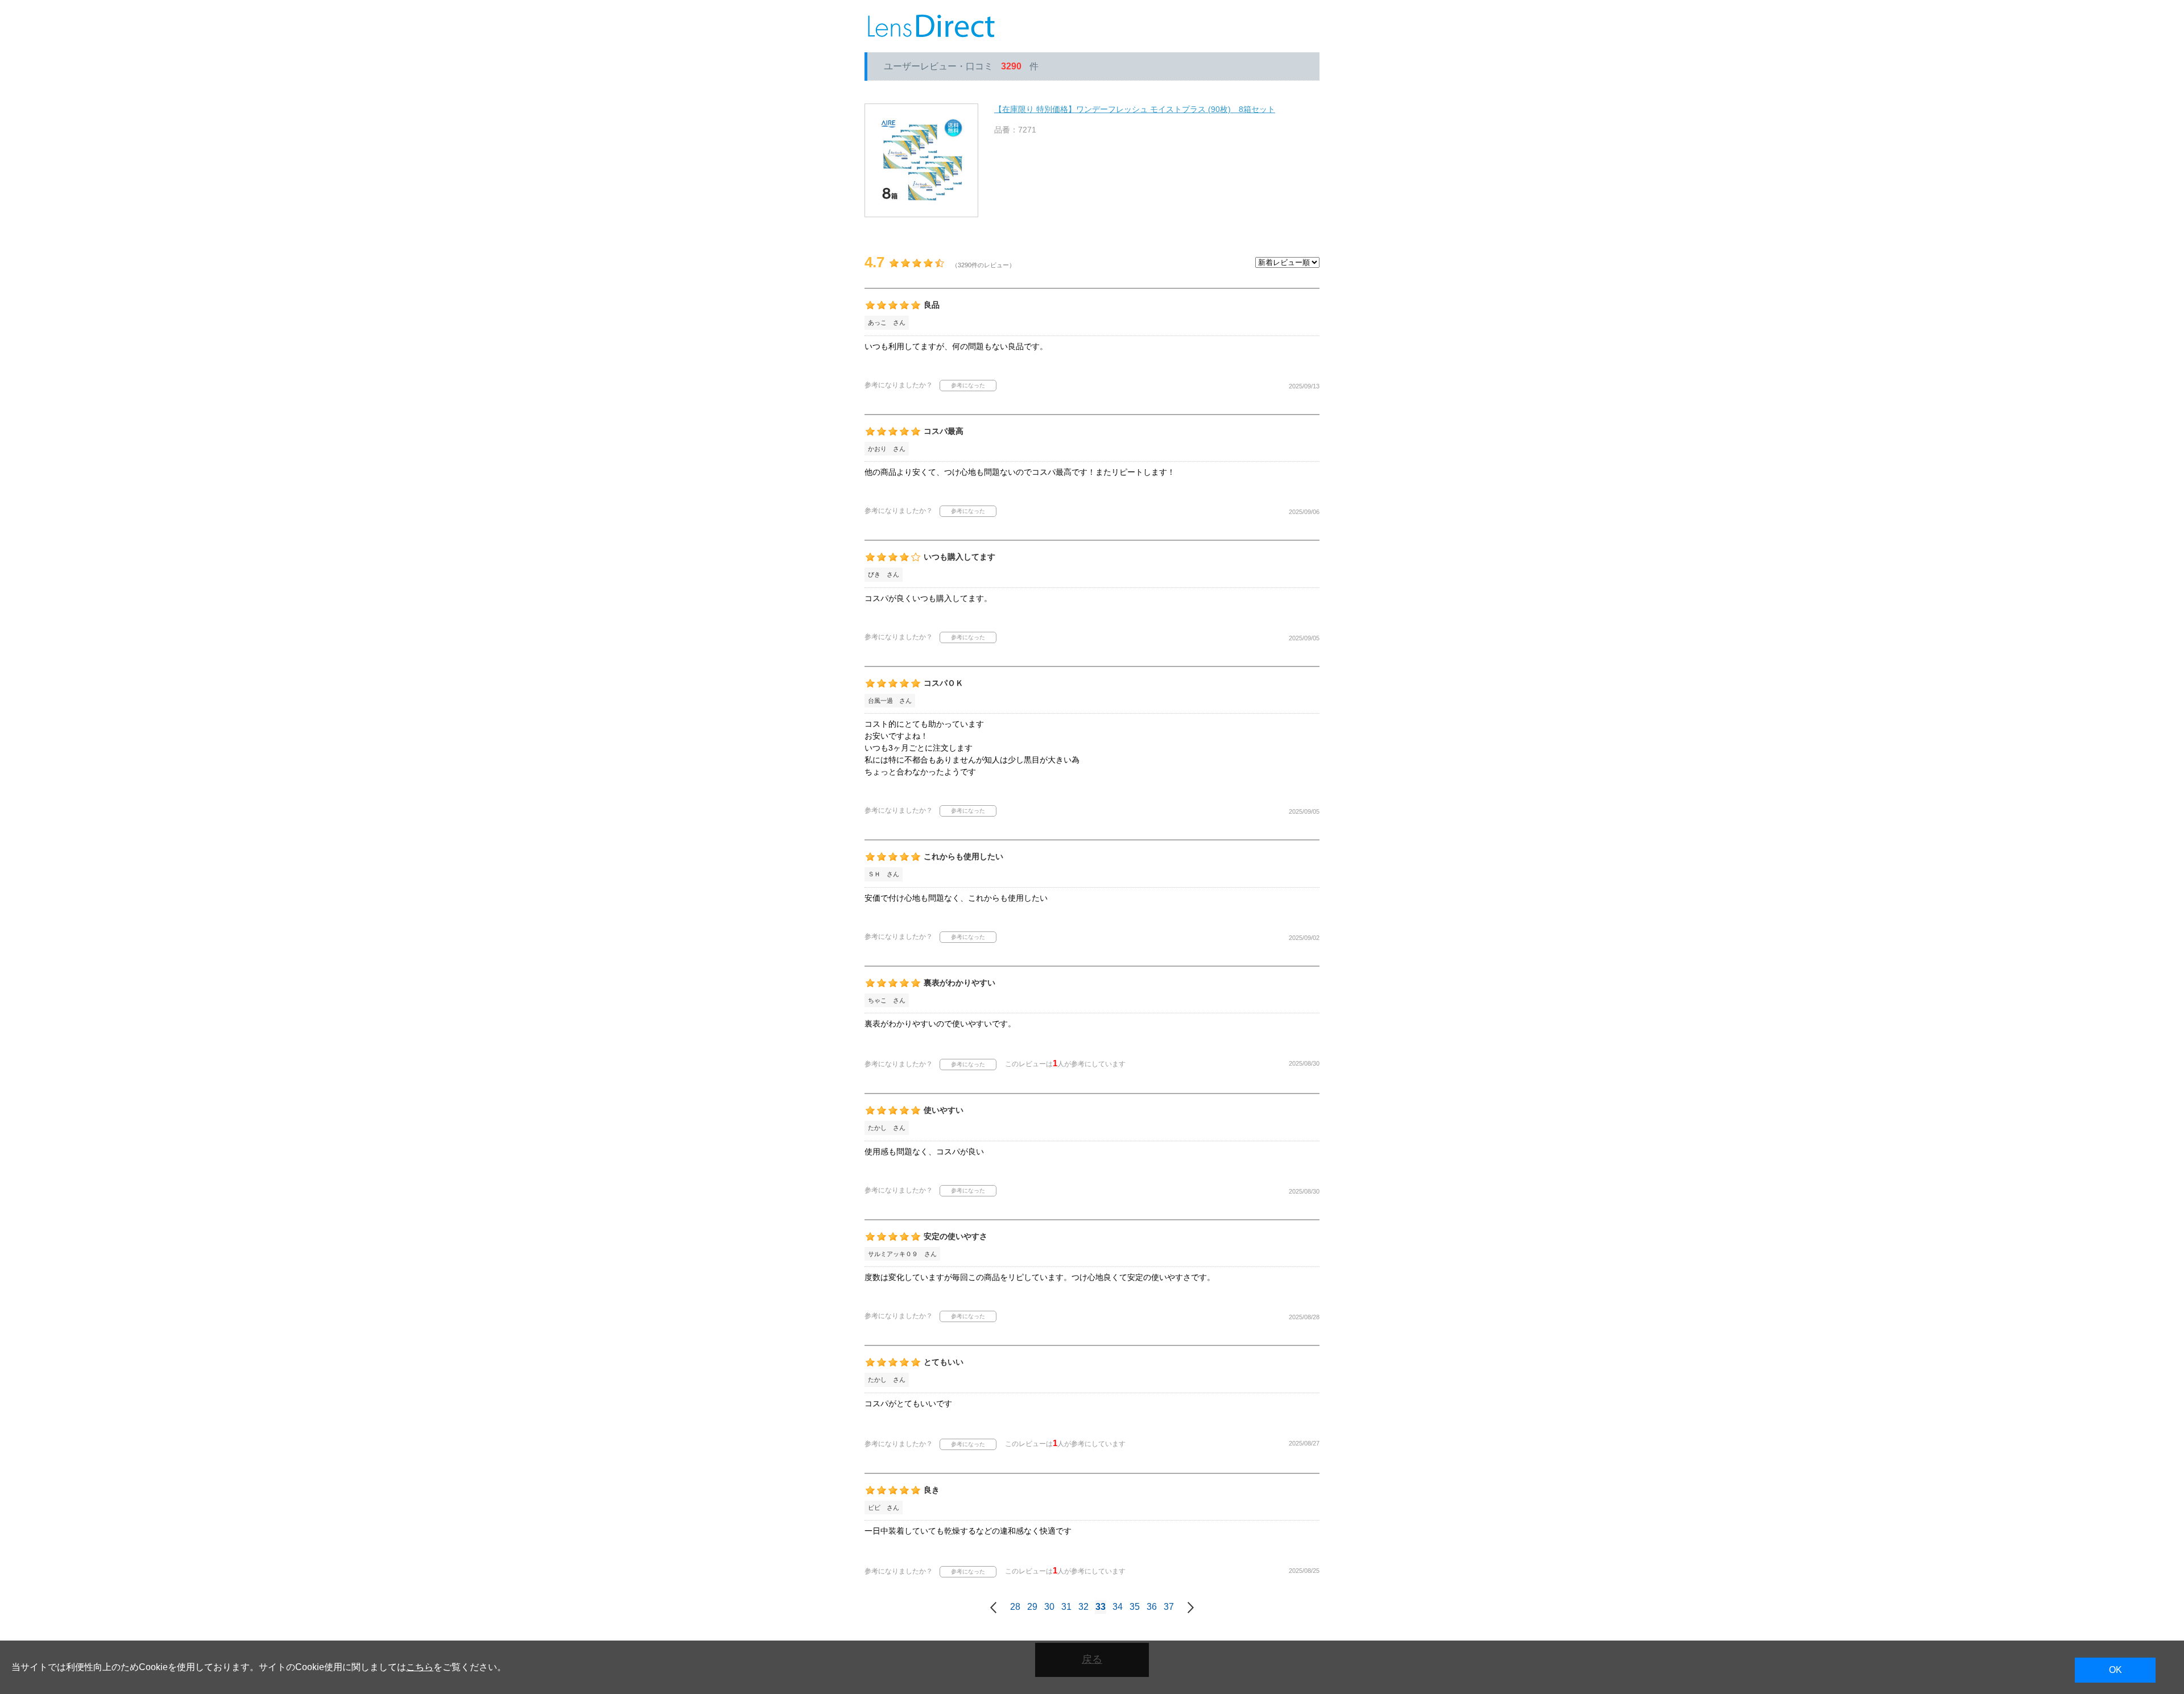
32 (1083, 1607)
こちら (420, 1667)
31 (1066, 1607)
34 (1118, 1607)
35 (1135, 1607)
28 (1015, 1607)
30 (1049, 1607)
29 (1032, 1607)
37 (1169, 1607)
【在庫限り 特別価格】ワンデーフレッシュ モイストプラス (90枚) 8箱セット (1135, 109)
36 (1152, 1607)
